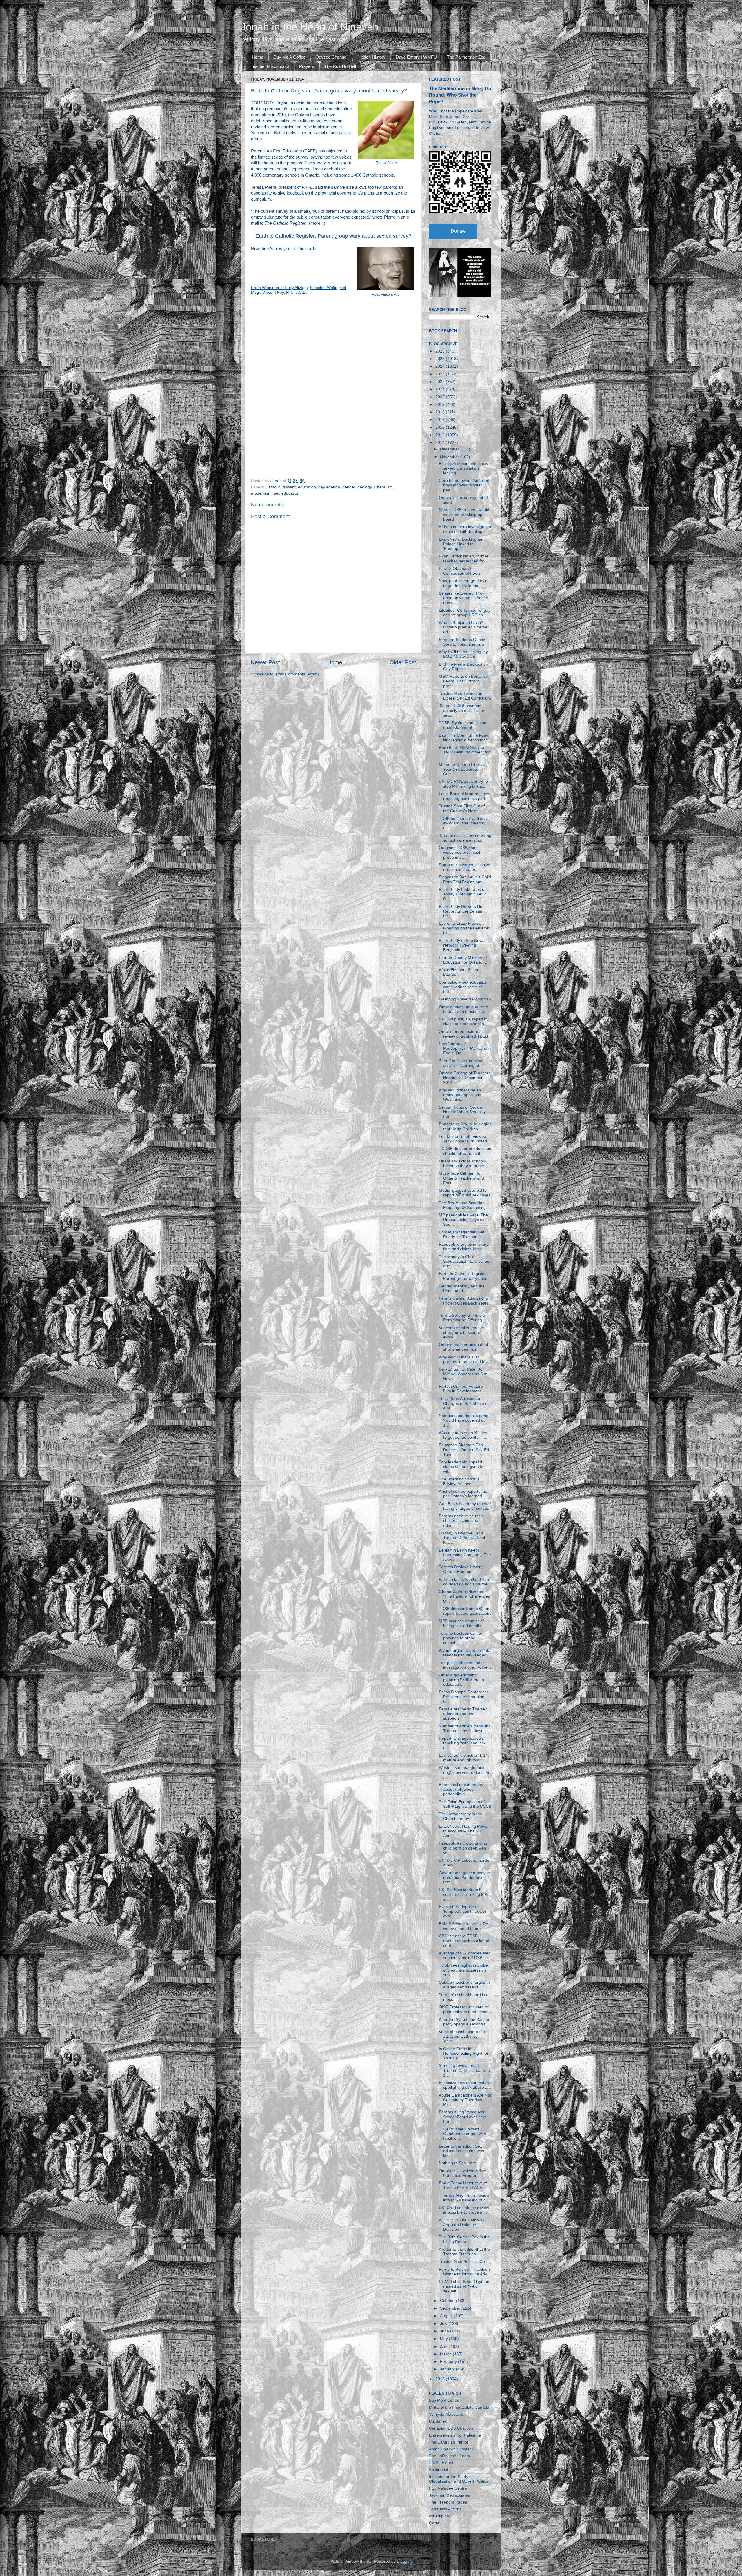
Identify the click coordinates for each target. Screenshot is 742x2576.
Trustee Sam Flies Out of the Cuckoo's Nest (462, 808)
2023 (441, 374)
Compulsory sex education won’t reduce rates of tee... (463, 987)
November (450, 457)
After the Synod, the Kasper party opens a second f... (464, 2022)
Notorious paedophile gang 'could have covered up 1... (464, 1420)
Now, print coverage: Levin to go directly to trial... (463, 583)
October (448, 2301)
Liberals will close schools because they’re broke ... (464, 1163)
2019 (441, 405)
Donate (458, 231)
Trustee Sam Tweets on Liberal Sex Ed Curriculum (465, 696)
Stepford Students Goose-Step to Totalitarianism (463, 642)
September (451, 2308)
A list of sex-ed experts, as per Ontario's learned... (463, 1494)
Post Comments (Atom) (297, 674)
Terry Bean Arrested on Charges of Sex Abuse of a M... (464, 1403)
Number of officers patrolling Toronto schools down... (465, 1728)
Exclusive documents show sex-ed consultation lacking (463, 468)
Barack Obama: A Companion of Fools (460, 571)
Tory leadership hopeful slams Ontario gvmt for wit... (462, 1467)
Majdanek (438, 2421)
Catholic (273, 487)
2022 (441, 382)
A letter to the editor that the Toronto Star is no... (464, 2252)
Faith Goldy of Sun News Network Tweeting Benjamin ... (462, 945)
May (444, 2339)
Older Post (403, 662)
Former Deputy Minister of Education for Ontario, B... (465, 960)
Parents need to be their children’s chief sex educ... (461, 1521)
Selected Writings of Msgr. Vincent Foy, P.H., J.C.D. (299, 290)
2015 (441, 435)
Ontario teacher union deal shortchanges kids (463, 1347)
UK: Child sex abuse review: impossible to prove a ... (464, 2210)
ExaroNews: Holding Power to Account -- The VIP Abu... (464, 1831)
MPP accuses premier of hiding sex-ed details (461, 1623)
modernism (261, 493)
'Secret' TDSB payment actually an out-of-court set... (462, 710)
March (446, 2354)
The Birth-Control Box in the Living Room (464, 2239)
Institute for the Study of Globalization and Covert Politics (459, 2479)
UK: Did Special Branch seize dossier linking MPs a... (464, 1894)
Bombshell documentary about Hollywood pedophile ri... (461, 1789)
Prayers (307, 66)
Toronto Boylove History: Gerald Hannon (461, 1569)
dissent (289, 487)
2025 (441, 359)
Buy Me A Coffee (290, 57)
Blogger (404, 2561)
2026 (441, 351)
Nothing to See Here (458, 2163)
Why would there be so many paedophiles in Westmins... (460, 1095)
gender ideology (357, 487)
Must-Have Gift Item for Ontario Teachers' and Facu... (461, 1178)
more (315, 223)
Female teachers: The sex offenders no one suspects (463, 1714)
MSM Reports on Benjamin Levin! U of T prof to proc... (463, 681)
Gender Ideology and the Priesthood (462, 1288)
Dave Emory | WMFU (416, 57)
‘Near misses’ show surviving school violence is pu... (465, 838)
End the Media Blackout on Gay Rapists (463, 667)
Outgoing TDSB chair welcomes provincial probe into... (459, 852)
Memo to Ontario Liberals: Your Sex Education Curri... (463, 769)
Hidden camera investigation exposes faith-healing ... (465, 529)
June (445, 2331)
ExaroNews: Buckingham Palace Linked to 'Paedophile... (462, 544)
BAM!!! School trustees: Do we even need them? (463, 1926)
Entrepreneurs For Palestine (455, 2435)
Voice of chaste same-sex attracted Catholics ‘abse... (462, 2036)
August (447, 2316)
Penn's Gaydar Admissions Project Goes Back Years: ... (464, 1303)
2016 (441, 427)
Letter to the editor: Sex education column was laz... (461, 2151)
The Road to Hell (340, 66)
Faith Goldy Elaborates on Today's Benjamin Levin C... (463, 894)
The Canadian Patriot (449, 2442)
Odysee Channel (331, 57)
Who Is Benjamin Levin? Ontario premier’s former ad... (464, 627)
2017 (441, 420)
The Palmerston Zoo (466, 57)
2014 (441, 443)
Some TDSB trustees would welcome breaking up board (464, 514)
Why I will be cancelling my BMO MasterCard (463, 654)
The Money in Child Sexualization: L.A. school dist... (464, 1261)
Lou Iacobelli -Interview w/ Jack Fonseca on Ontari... (465, 1139)
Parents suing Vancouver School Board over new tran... (462, 2117)
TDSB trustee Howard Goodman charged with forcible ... (462, 2134)
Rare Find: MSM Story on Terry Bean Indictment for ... (464, 752)
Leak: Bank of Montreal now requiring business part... (464, 796)
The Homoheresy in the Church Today (460, 1816)
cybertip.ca (439, 2516)
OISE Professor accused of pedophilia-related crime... (465, 2009)
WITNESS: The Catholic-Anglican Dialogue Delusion (461, 2225)
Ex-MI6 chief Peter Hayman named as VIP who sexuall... (464, 2286)
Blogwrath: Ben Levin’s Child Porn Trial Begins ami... (465, 879)
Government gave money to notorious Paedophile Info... (464, 1877)
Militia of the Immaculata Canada (459, 2407)
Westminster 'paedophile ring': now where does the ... (465, 1772)
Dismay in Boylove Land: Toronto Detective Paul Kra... (462, 1538)
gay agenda (329, 487)
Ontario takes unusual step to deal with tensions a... (463, 1009)
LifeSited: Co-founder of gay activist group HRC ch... (465, 613)
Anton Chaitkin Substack (451, 2449)
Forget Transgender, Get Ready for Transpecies (462, 1235)
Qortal (435, 2523)
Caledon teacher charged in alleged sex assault (464, 1985)
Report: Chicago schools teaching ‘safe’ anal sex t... (462, 1743)
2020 (441, 397)
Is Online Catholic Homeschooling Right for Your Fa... (464, 2053)
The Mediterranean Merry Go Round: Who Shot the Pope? (460, 95)
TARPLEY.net (441, 2463)
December (450, 449)
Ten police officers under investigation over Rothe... (465, 1665)
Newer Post (265, 662)
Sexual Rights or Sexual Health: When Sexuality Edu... (462, 1112)
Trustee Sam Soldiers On (462, 2262)
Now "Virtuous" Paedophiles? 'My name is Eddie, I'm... (465, 1048)
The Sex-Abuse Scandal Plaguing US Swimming (462, 1205)
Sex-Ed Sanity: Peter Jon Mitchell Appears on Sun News (463, 1374)
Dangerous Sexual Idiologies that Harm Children (465, 1126)
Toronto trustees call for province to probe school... (461, 1638)
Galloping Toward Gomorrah (465, 999)
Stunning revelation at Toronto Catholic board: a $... (464, 2070)
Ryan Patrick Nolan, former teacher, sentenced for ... (464, 558)
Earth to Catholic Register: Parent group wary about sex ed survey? (333, 236)
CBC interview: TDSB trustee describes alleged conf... (464, 1941)
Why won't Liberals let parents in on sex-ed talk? (465, 1359)
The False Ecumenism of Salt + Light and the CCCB (465, 1804)
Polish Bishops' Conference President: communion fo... (464, 1697)
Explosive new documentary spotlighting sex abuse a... (465, 2085)
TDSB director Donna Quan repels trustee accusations (465, 1611)
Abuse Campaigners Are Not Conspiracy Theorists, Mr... (465, 2100)
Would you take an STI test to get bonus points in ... (464, 1435)
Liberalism (383, 487)
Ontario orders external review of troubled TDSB (463, 1034)
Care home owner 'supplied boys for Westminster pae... (464, 485)
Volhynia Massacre (446, 2414)
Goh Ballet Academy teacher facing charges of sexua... (465, 1506)
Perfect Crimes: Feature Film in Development (461, 1389)
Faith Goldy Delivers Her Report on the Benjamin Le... (463, 911)
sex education (287, 493)
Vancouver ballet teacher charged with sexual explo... (462, 1332)
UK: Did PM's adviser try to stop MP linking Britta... (463, 784)
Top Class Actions (445, 2509)
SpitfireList (439, 2470)
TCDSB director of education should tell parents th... (465, 1151)
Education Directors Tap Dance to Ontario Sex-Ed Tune (464, 1450)
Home (258, 57)
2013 (441, 2379)
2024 (441, 366)
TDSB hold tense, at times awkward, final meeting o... (463, 823)
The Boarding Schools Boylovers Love (459, 1482)
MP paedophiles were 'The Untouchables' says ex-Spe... (463, 1220)
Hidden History (371, 57)
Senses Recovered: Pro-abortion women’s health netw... (463, 598)
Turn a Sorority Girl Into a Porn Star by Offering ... (463, 1318)
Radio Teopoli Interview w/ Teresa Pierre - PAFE (463, 2185)
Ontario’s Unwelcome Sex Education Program (462, 2173)
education (307, 487)
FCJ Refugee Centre (448, 2488)
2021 (441, 389)
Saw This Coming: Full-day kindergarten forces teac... (465, 738)
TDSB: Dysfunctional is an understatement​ (463, 725)
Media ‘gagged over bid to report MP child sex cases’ (465, 1193)
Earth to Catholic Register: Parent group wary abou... (465, 1276)
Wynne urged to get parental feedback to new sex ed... (465, 1653)
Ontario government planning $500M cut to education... (461, 1680)
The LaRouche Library (450, 2456)
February (449, 2362)
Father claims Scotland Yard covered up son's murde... (465, 1582)
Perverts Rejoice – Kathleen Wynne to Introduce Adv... (464, 2272)
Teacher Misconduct (270, 66)
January (448, 2369)
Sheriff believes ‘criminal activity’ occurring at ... (461, 1063)
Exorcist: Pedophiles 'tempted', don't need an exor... (463, 1911)
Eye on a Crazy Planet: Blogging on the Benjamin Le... (464, 928)
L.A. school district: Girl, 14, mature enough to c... (464, 1758)
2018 (441, 412)
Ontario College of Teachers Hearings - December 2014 (465, 1078)
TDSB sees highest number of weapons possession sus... (464, 1970)
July (444, 2324)
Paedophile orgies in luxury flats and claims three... (464, 1247)
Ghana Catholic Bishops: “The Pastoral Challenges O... (464, 1596)
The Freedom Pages (448, 2502)
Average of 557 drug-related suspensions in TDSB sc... (465, 1955)
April (445, 2347)
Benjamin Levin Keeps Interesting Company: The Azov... (465, 1555)
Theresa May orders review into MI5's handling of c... (464, 2198)
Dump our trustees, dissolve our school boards (464, 867)
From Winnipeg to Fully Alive (277, 288)
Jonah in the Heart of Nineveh (310, 27)
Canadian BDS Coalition (451, 2428)
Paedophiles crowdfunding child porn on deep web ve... (463, 1848)
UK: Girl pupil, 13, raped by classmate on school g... (464, 1021)
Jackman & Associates (449, 2495)
